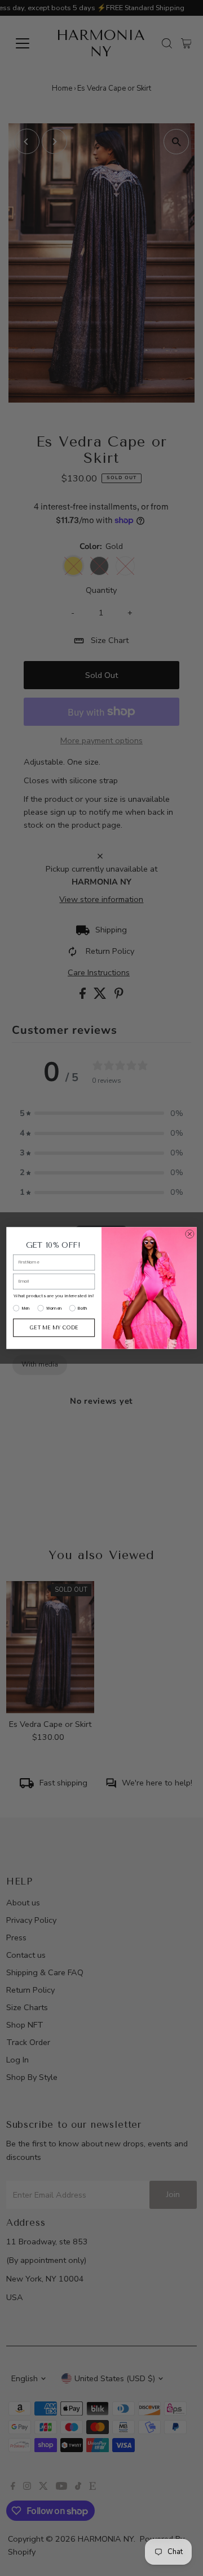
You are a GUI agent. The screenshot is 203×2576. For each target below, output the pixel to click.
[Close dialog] (190, 1234)
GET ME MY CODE (54, 1327)
